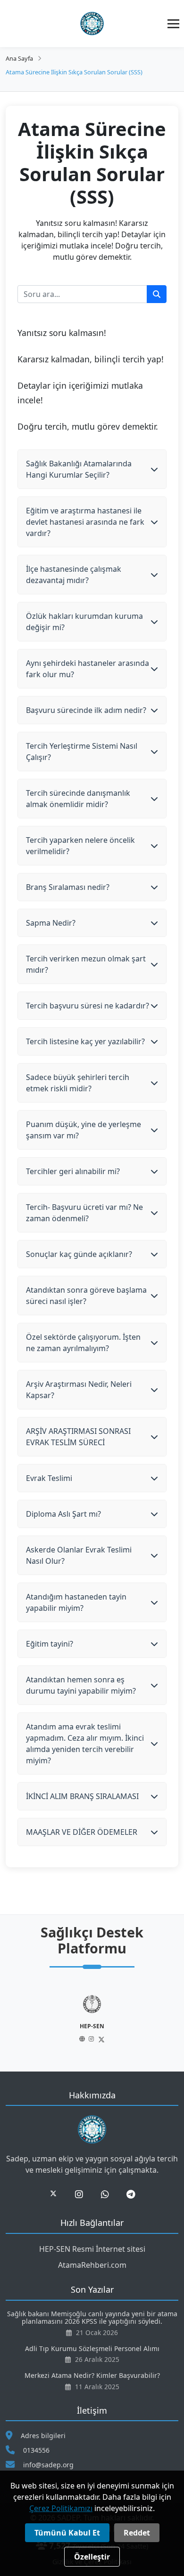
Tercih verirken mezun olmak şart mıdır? (86, 964)
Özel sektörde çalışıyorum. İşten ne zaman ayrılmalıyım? (83, 1343)
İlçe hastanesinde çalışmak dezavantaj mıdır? (74, 575)
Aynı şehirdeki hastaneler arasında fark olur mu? (88, 669)
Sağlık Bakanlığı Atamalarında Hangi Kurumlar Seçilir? (79, 469)
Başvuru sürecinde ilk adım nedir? (86, 710)
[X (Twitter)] (101, 2040)
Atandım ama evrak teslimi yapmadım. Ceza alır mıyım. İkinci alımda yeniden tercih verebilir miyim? (85, 1744)
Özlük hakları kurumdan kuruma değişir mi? (84, 622)
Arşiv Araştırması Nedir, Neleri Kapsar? (79, 1390)
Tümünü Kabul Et (67, 2533)
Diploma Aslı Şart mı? (63, 1514)
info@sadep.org (48, 2465)
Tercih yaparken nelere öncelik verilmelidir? (80, 846)
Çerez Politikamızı (61, 2508)
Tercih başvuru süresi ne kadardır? (88, 1006)
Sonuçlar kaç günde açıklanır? (79, 1254)
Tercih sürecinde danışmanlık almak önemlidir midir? (78, 799)
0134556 (36, 2450)
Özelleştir (92, 2557)
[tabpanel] (92, 2019)
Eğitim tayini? (50, 1644)
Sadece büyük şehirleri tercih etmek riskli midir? (78, 1083)
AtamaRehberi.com (92, 2265)
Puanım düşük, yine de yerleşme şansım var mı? (84, 1130)
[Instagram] (91, 2039)
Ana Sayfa (19, 58)
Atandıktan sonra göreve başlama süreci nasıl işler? (86, 1296)
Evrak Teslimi (49, 1478)
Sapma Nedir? (51, 923)
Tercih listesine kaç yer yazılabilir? (85, 1041)
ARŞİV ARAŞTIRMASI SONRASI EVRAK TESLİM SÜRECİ (78, 1437)
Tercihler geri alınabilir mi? (73, 1171)
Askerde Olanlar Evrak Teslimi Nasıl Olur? (79, 1555)
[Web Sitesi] (82, 2039)
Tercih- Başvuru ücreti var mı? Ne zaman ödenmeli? (84, 1213)
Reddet (137, 2533)
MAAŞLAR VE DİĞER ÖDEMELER (82, 1832)
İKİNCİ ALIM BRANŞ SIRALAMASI (82, 1796)
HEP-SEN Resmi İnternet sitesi (92, 2249)
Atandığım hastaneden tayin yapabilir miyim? (76, 1602)
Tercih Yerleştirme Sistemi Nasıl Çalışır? (82, 752)
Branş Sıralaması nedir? (68, 887)
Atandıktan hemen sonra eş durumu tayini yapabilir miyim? (81, 1685)
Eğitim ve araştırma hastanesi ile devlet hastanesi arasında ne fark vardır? (85, 522)
